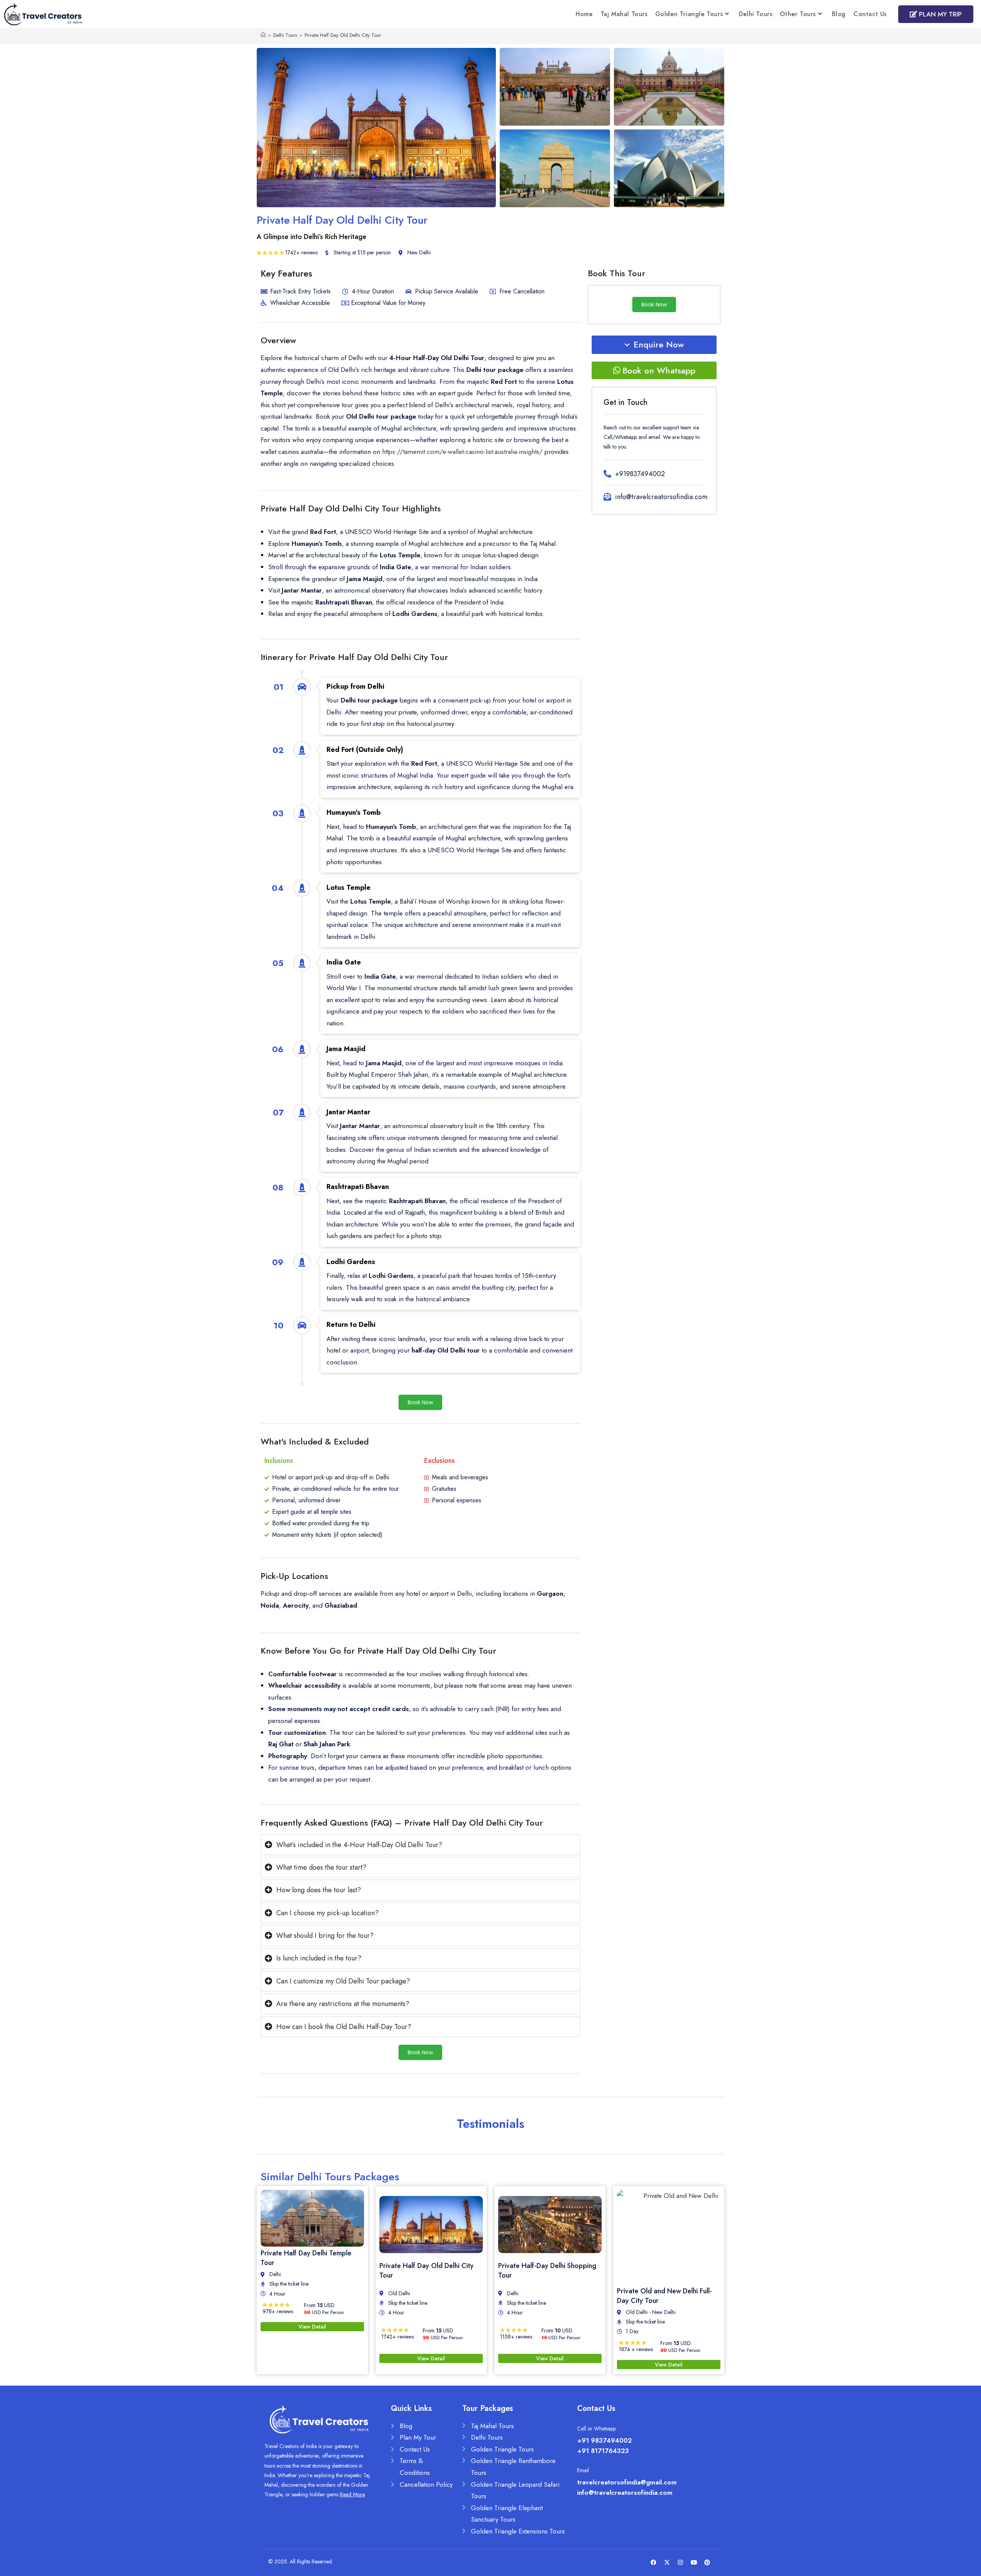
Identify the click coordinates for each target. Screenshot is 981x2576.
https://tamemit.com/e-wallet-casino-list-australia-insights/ (462, 452)
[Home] (263, 35)
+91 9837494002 (605, 2440)
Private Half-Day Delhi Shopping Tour (547, 2271)
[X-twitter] (667, 2563)
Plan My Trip (939, 14)
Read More (352, 2494)
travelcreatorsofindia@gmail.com (627, 2482)
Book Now (420, 1402)
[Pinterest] (707, 2563)
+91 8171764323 (603, 2451)
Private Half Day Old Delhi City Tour (343, 35)
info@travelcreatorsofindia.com (625, 2492)
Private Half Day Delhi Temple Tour (306, 2258)
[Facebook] (653, 2563)
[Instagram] (680, 2563)
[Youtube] (694, 2563)
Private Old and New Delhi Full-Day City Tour (664, 2296)
